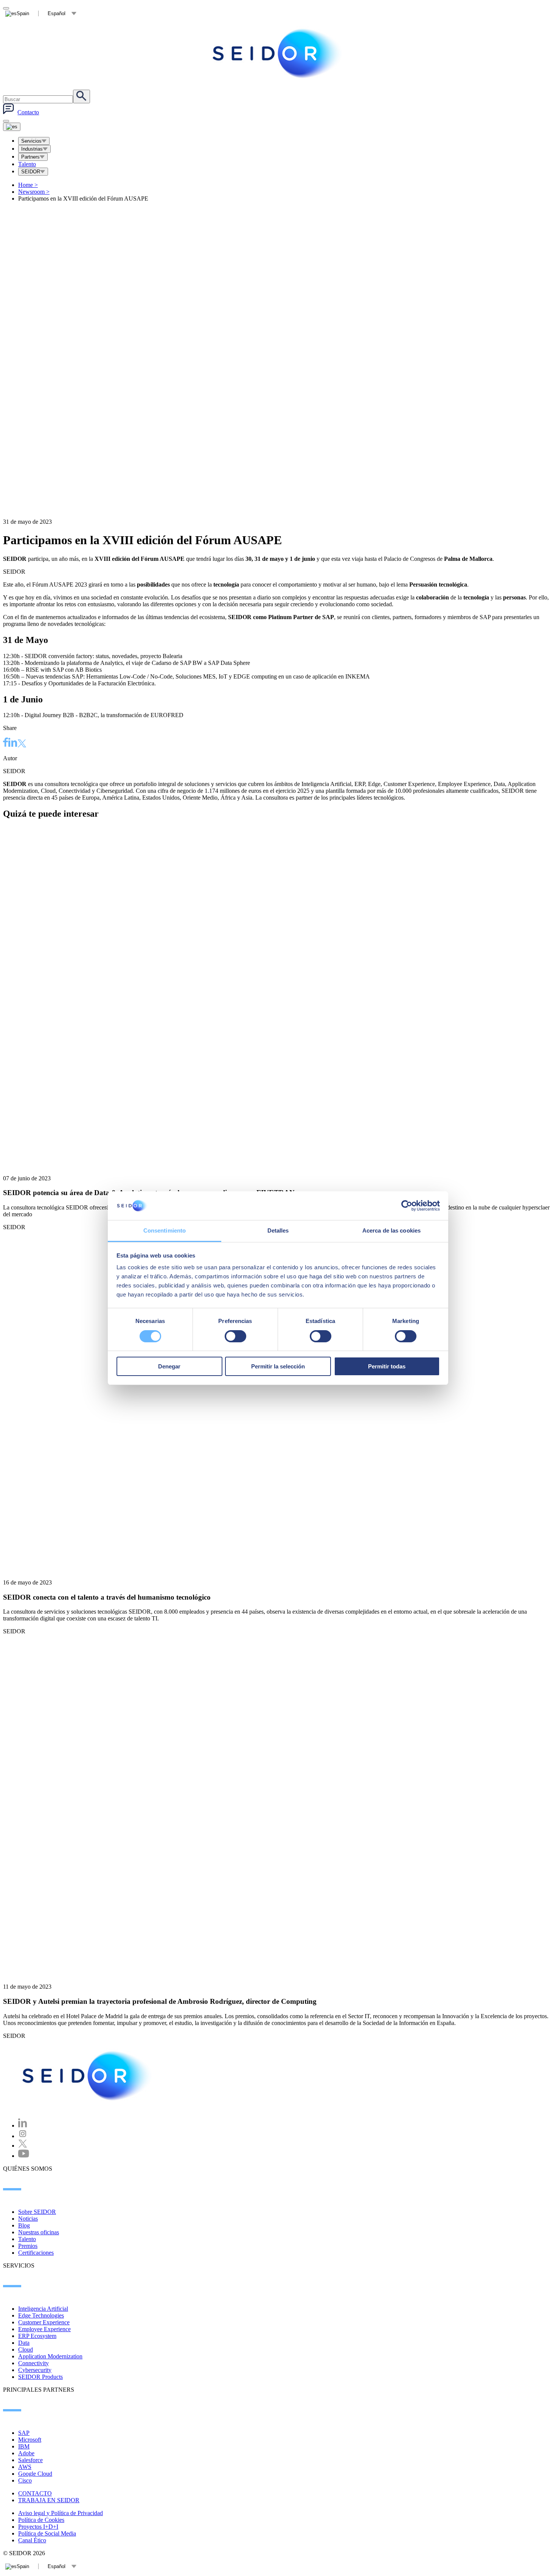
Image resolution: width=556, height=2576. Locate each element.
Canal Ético (32, 2540)
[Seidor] (278, 53)
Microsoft (30, 2440)
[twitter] (22, 744)
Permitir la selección (278, 1366)
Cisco (25, 2480)
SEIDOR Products (40, 2377)
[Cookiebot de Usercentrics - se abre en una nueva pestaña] (407, 1206)
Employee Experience (44, 2329)
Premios (28, 2246)
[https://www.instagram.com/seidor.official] (23, 2136)
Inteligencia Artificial (43, 2309)
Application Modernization (50, 2356)
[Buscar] (82, 97)
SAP (24, 2433)
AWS (25, 2467)
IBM (24, 2446)
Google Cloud (35, 2474)
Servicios (31, 141)
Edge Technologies (41, 2315)
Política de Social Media (47, 2533)
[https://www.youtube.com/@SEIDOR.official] (24, 2156)
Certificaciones (36, 2253)
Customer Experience (44, 2322)
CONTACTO (35, 2493)
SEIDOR (31, 172)
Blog (24, 2225)
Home (28, 185)
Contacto (28, 112)
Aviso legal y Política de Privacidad (61, 2513)
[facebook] (6, 743)
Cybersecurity (35, 2370)
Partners (30, 157)
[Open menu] (12, 127)
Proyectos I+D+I (38, 2527)
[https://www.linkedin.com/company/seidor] (23, 2125)
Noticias (28, 2219)
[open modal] (6, 8)
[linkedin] (13, 743)
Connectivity (33, 2363)
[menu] (6, 121)
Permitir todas (387, 1366)
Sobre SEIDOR (37, 2212)
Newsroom (34, 192)
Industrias (32, 149)
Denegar (169, 1366)
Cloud (26, 2350)
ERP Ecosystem (37, 2336)
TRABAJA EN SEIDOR (49, 2500)
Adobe (26, 2453)
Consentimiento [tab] (165, 1230)
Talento (27, 164)
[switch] (235, 1336)
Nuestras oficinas (39, 2232)
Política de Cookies (41, 2520)
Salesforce (30, 2460)
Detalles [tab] (278, 1230)
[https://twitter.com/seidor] (23, 2146)
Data (24, 2343)
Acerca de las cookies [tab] (391, 1230)
